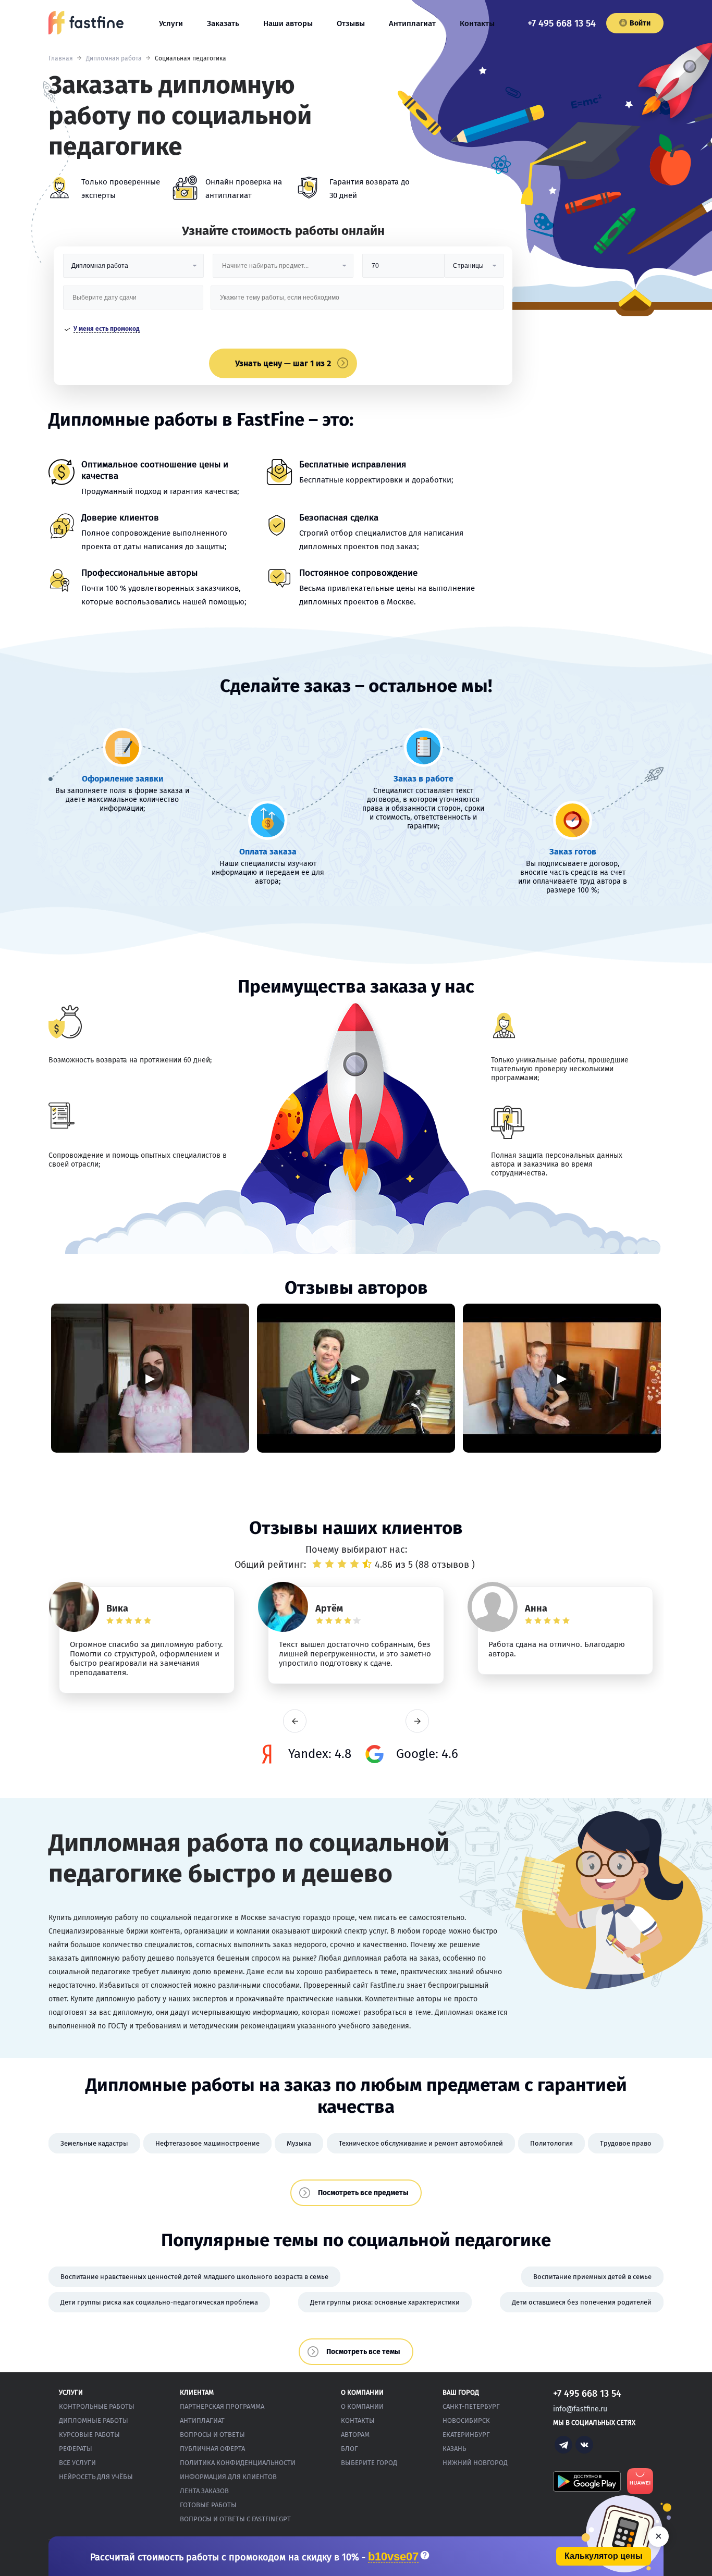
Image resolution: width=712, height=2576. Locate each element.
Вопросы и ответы (212, 2435)
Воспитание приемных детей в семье (592, 2277)
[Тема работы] (357, 301)
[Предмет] (283, 270)
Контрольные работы (97, 2406)
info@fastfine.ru (580, 2409)
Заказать (223, 23)
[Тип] (474, 270)
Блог (349, 2449)
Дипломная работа (114, 58)
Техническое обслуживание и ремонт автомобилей (421, 2143)
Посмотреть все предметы (363, 2193)
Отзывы (351, 23)
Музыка (299, 2143)
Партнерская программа (222, 2406)
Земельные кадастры (94, 2143)
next (417, 1721)
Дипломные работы (94, 2420)
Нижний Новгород (475, 2463)
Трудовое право (626, 2143)
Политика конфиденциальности (238, 2463)
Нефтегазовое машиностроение (207, 2143)
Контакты (477, 23)
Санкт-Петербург (471, 2406)
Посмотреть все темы (363, 2352)
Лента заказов (204, 2491)
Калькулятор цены (604, 2556)
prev (295, 1721)
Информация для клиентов (228, 2477)
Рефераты (76, 2449)
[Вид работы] (133, 270)
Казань (454, 2449)
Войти (640, 23)
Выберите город (369, 2463)
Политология (551, 2143)
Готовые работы (208, 2505)
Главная (61, 58)
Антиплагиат (412, 23)
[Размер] (403, 270)
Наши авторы (288, 23)
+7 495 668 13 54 (562, 23)
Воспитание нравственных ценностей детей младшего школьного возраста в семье (194, 2277)
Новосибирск (466, 2420)
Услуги (171, 23)
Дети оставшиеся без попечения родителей (582, 2302)
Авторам (355, 2435)
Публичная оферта (212, 2449)
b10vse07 (393, 2557)
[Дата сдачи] (133, 301)
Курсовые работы (89, 2435)
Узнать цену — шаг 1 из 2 (283, 363)
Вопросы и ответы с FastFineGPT (235, 2519)
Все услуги (77, 2463)
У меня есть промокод (107, 329)
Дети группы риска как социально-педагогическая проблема (159, 2302)
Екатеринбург (466, 2435)
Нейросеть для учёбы (96, 2477)
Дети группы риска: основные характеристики (385, 2302)
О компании (362, 2406)
